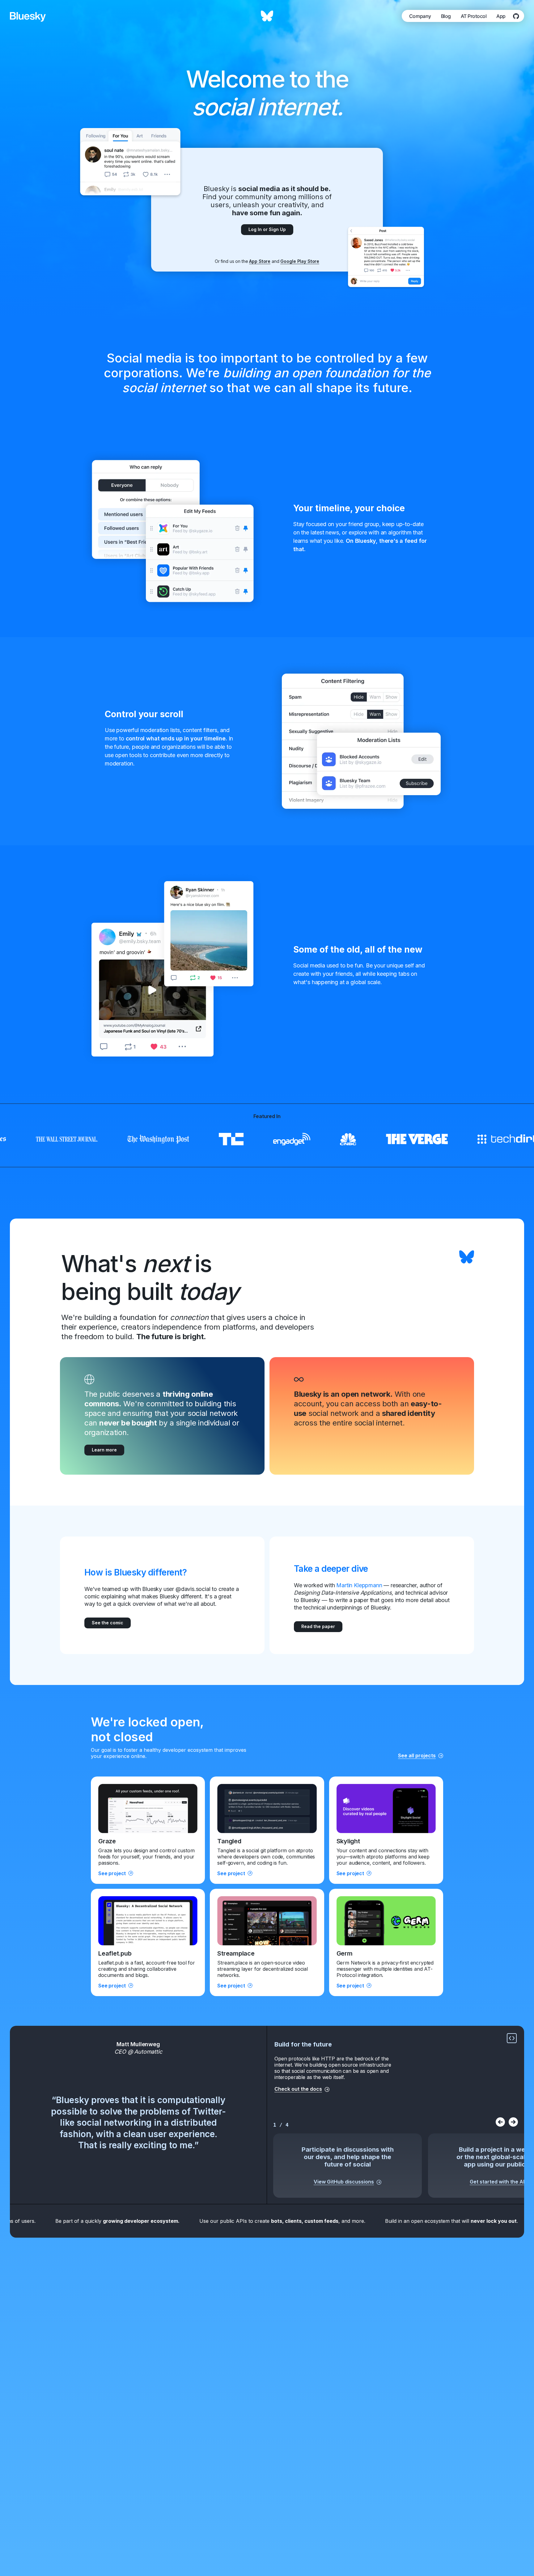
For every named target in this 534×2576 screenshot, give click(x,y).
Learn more (104, 1450)
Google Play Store (300, 261)
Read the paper (318, 1626)
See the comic (108, 1623)
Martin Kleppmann (359, 1585)
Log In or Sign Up (267, 229)
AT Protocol (474, 16)
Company (420, 16)
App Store (260, 261)
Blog (446, 16)
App (501, 16)
